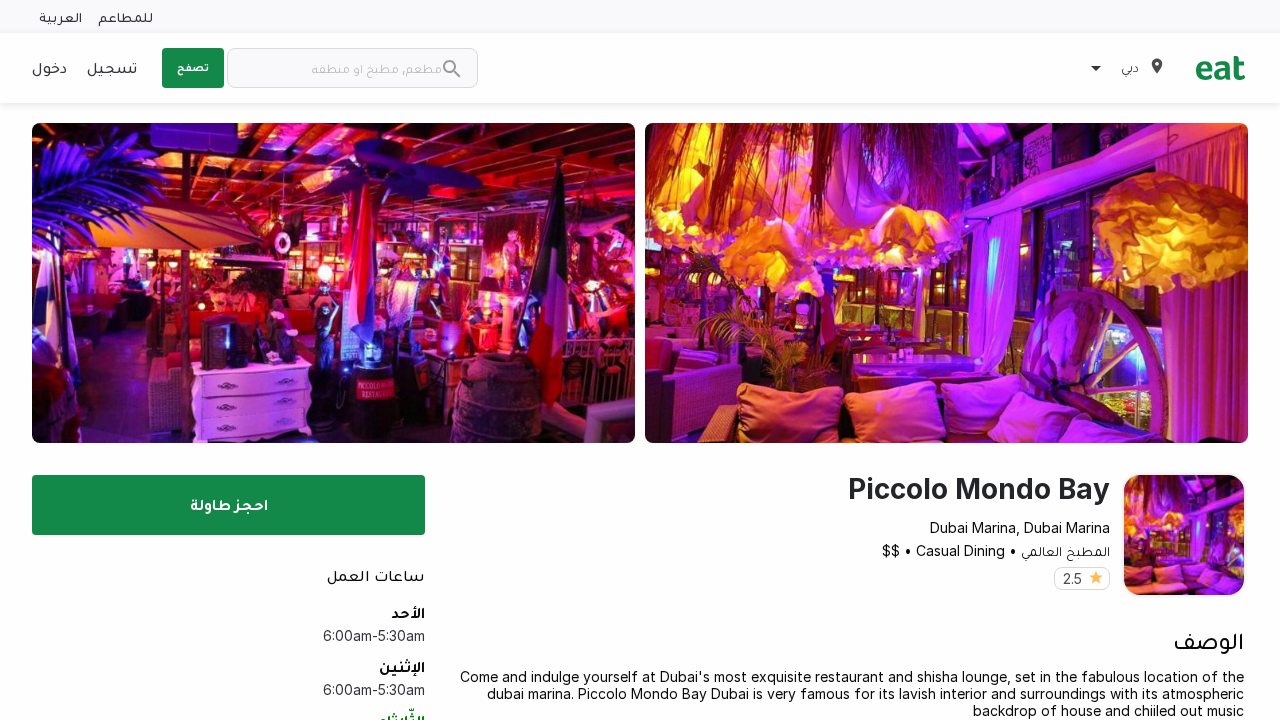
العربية (60, 16)
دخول (49, 67)
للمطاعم (125, 16)
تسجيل (112, 67)
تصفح (193, 67)
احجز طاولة (229, 504)
